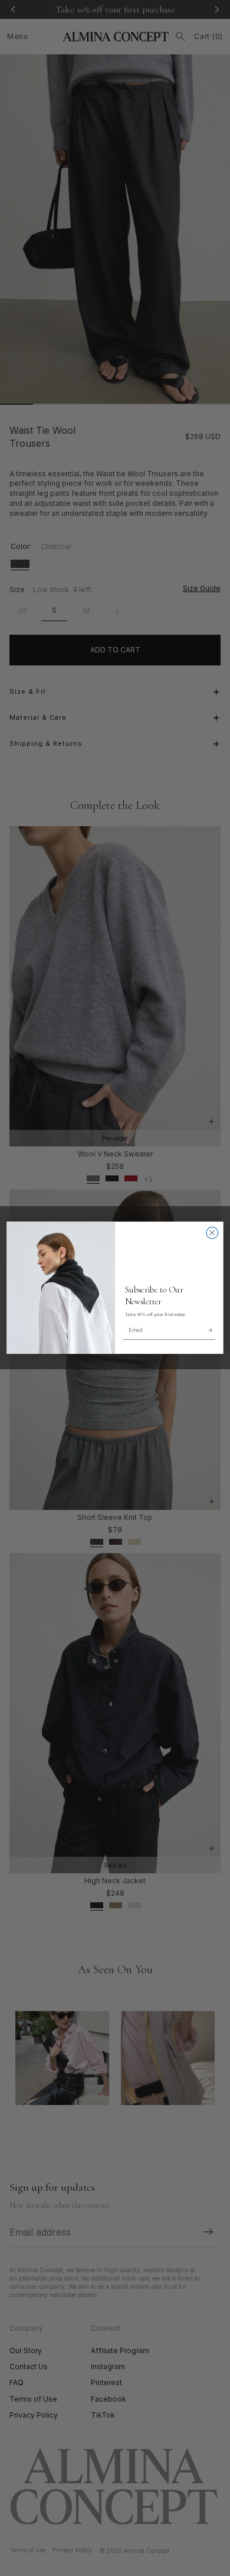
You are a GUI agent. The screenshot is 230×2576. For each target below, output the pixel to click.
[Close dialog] (212, 1233)
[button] (210, 1330)
